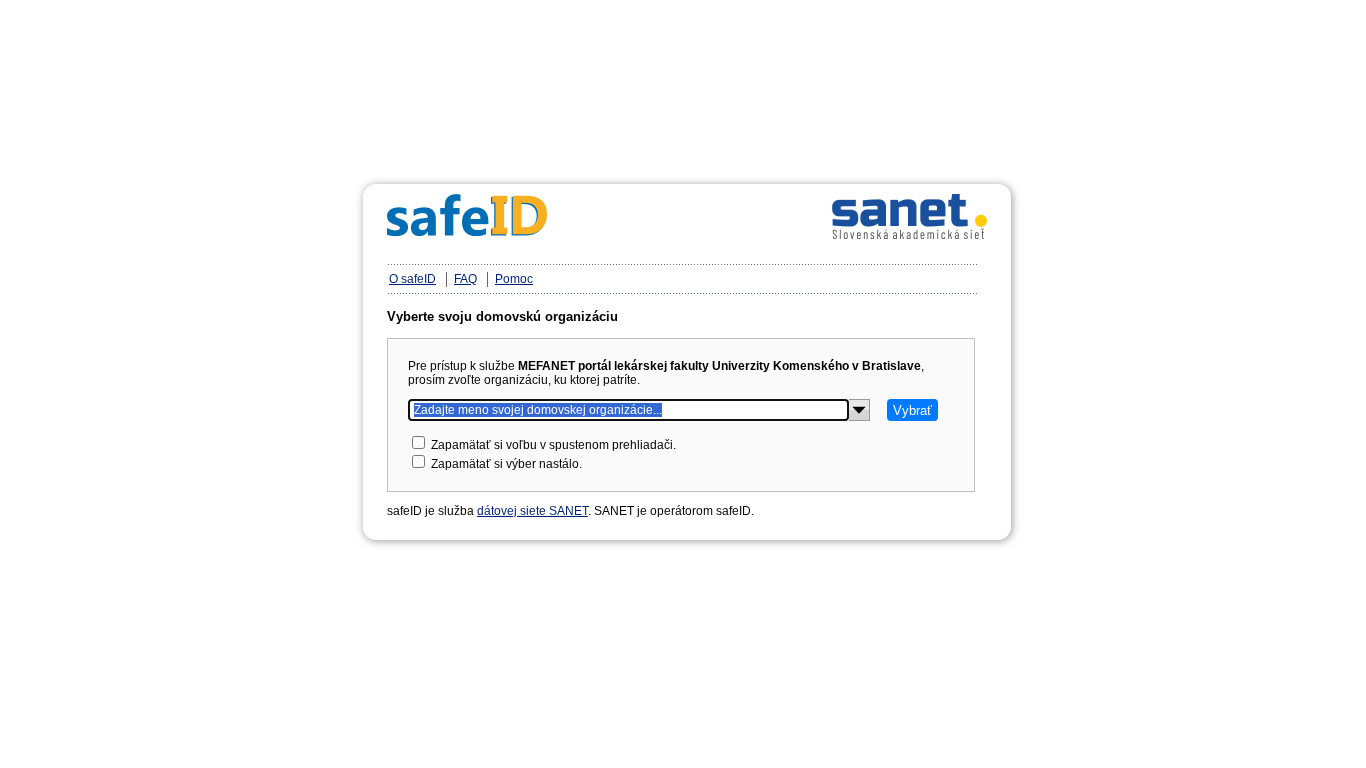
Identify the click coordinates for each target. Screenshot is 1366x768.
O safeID (412, 279)
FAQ (465, 279)
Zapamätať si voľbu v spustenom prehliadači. (553, 445)
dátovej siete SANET (532, 511)
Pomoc (514, 279)
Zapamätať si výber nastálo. (506, 464)
